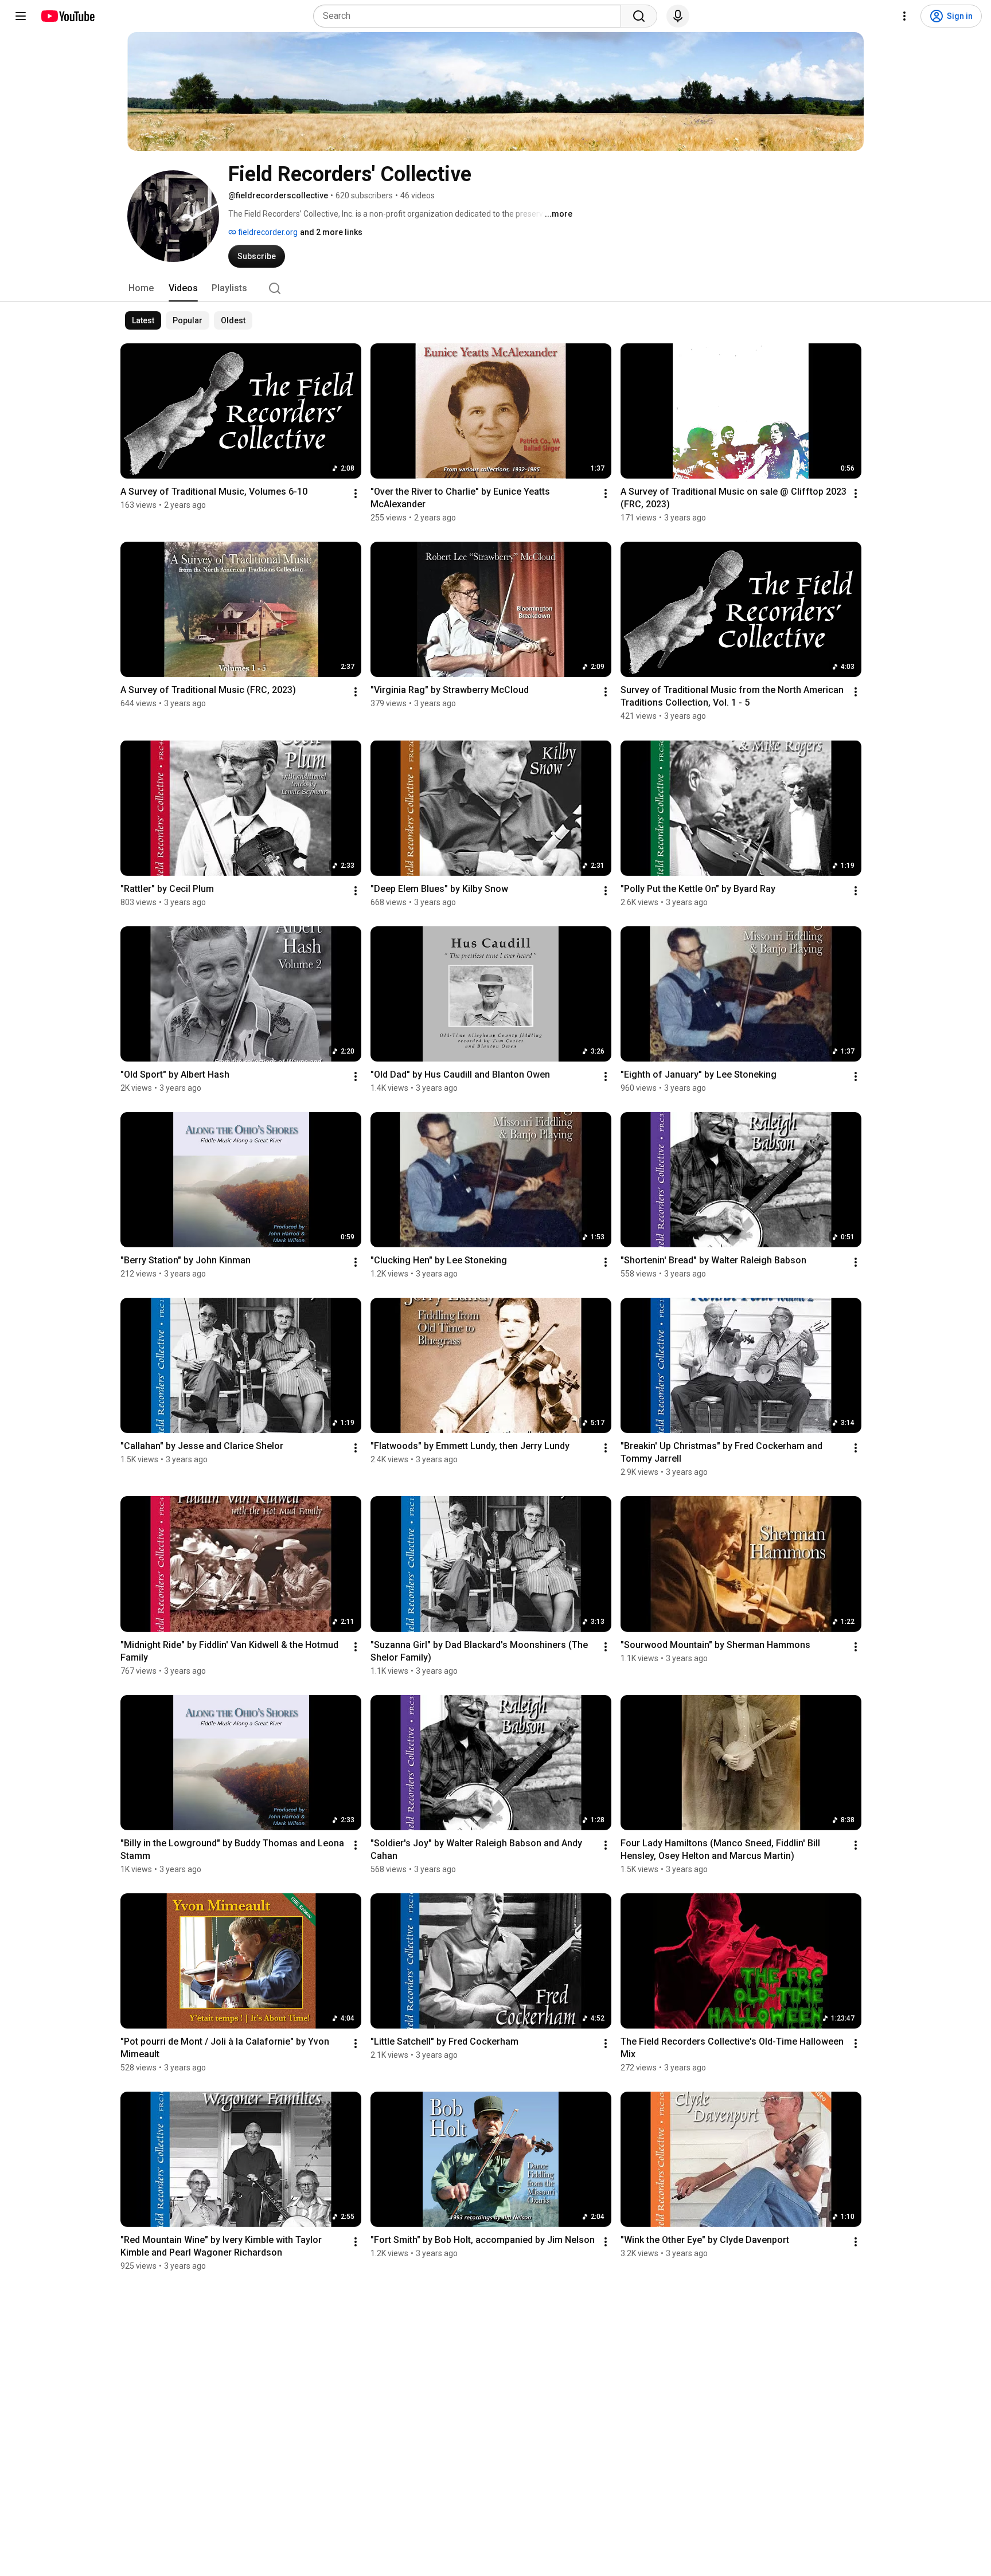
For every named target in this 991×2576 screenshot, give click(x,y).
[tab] (141, 288)
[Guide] (21, 16)
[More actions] (356, 494)
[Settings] (904, 16)
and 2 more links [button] (331, 232)
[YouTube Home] (67, 16)
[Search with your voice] (678, 16)
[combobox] (471, 16)
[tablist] (495, 288)
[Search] (639, 16)
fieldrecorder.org (267, 232)
